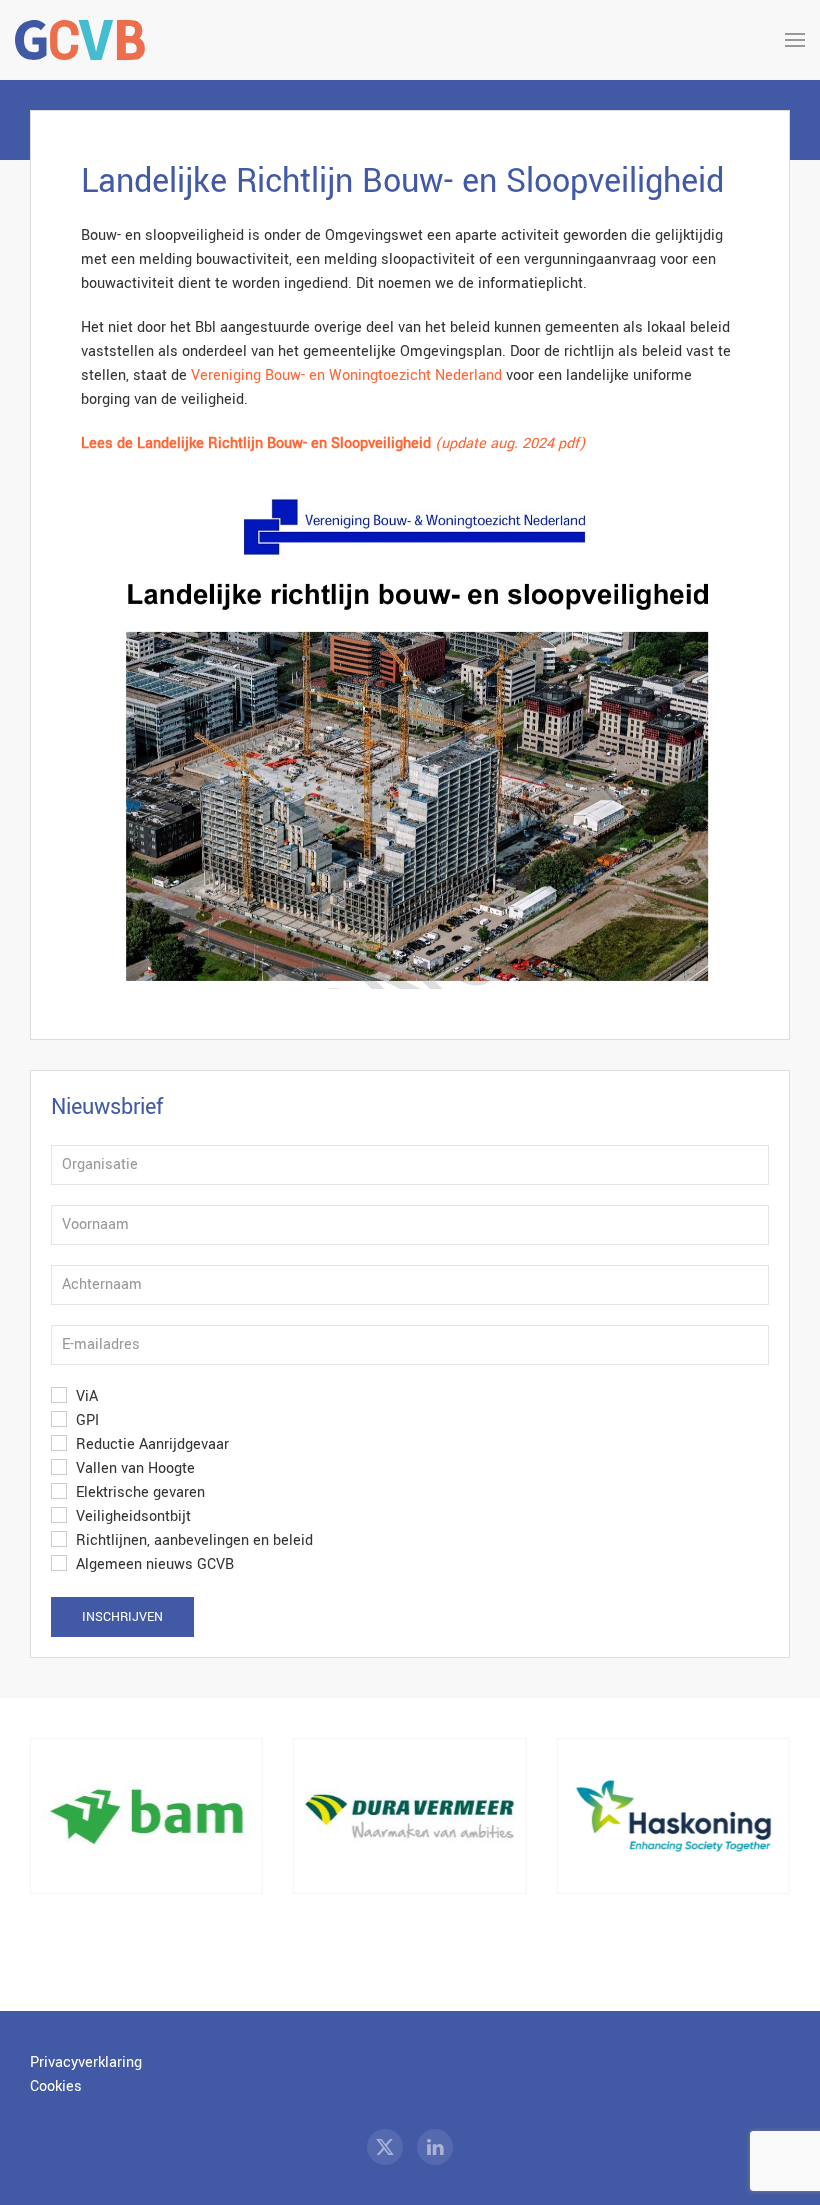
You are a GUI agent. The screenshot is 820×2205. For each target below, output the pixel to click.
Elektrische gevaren (138, 1492)
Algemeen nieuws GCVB (153, 1564)
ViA (85, 1396)
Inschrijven (122, 1617)
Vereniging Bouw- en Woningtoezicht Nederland (346, 375)
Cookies (56, 2086)
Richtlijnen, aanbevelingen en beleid (192, 1540)
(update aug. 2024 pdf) (510, 443)
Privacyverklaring (86, 2062)
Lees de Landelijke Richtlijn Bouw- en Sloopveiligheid (258, 443)
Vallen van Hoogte (133, 1468)
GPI (85, 1420)
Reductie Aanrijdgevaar (150, 1444)
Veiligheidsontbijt (131, 1516)
